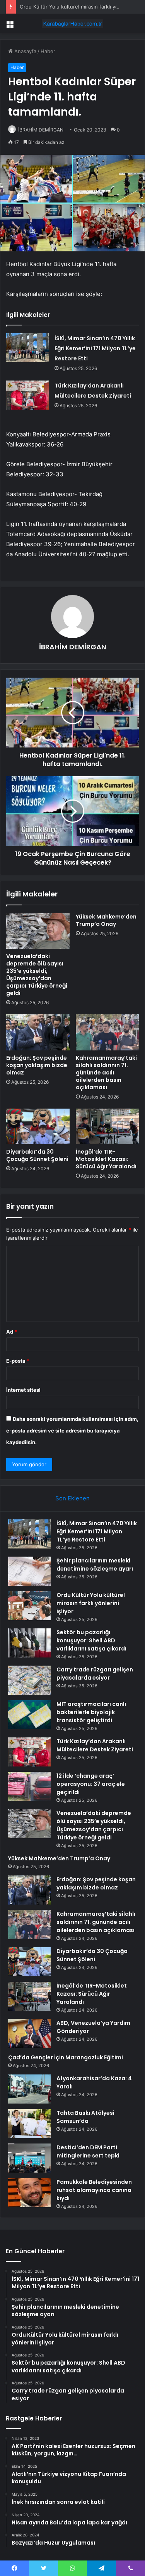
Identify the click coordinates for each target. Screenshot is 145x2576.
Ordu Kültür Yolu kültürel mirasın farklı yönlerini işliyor (91, 1603)
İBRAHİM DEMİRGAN (41, 130)
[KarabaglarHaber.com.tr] (73, 24)
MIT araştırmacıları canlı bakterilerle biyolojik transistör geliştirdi (91, 1712)
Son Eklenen (72, 1498)
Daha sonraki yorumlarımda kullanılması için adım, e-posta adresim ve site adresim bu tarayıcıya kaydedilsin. (72, 1431)
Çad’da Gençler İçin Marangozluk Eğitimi (66, 2057)
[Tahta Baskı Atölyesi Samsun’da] (29, 2124)
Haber (48, 51)
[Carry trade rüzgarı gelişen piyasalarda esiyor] (29, 1680)
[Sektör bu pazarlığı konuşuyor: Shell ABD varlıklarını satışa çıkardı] (29, 1643)
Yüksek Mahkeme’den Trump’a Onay (106, 920)
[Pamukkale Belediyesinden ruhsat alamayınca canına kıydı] (29, 2193)
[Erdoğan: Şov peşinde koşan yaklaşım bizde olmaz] (38, 1032)
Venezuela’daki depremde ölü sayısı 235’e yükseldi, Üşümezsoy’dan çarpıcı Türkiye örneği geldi (37, 975)
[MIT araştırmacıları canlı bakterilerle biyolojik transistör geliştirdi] (29, 1715)
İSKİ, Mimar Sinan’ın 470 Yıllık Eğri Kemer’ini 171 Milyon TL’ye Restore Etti (95, 348)
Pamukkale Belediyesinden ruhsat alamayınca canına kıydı (94, 2190)
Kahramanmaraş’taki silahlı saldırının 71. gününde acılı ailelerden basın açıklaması (106, 1073)
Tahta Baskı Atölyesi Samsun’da (85, 2117)
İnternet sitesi (23, 1390)
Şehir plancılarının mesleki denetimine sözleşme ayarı (95, 1565)
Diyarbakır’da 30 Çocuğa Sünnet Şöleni (37, 1155)
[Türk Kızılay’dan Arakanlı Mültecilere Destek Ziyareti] (27, 395)
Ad (12, 1332)
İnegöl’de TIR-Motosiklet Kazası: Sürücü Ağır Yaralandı (106, 1159)
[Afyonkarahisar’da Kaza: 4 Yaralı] (29, 2089)
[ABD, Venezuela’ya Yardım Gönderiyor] (29, 2034)
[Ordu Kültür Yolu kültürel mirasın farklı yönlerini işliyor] (29, 1606)
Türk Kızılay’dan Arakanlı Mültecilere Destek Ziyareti (95, 1745)
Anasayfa (25, 51)
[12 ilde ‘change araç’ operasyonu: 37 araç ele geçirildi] (29, 1786)
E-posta (18, 1361)
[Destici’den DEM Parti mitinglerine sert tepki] (29, 2158)
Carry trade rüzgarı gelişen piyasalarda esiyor (95, 1674)
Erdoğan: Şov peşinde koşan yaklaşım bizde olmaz (37, 1065)
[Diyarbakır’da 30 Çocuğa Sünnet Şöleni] (38, 1126)
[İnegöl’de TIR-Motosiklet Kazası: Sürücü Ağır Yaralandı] (107, 1126)
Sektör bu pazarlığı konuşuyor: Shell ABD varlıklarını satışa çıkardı (91, 1640)
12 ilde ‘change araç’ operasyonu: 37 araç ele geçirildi (91, 1784)
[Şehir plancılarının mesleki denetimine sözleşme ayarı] (29, 1571)
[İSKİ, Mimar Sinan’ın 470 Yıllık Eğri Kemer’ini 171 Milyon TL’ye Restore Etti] (27, 348)
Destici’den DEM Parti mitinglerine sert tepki (88, 2151)
